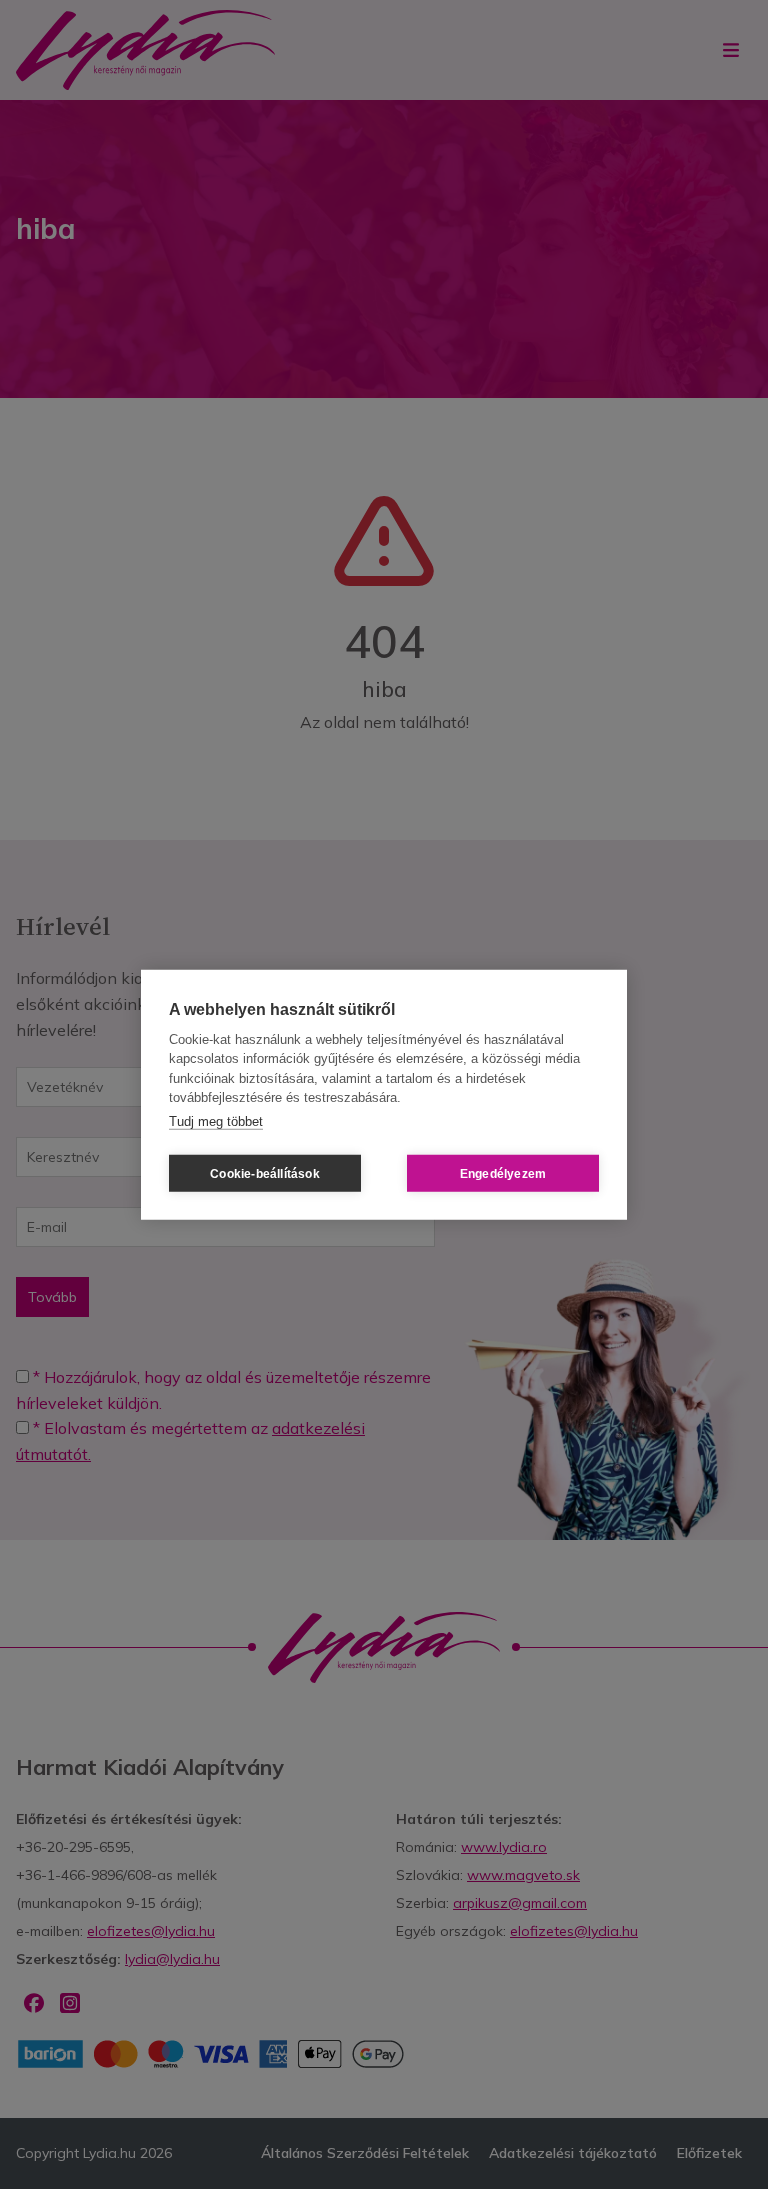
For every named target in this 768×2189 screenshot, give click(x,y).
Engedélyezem (503, 1173)
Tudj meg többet (216, 1120)
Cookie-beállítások (265, 1173)
